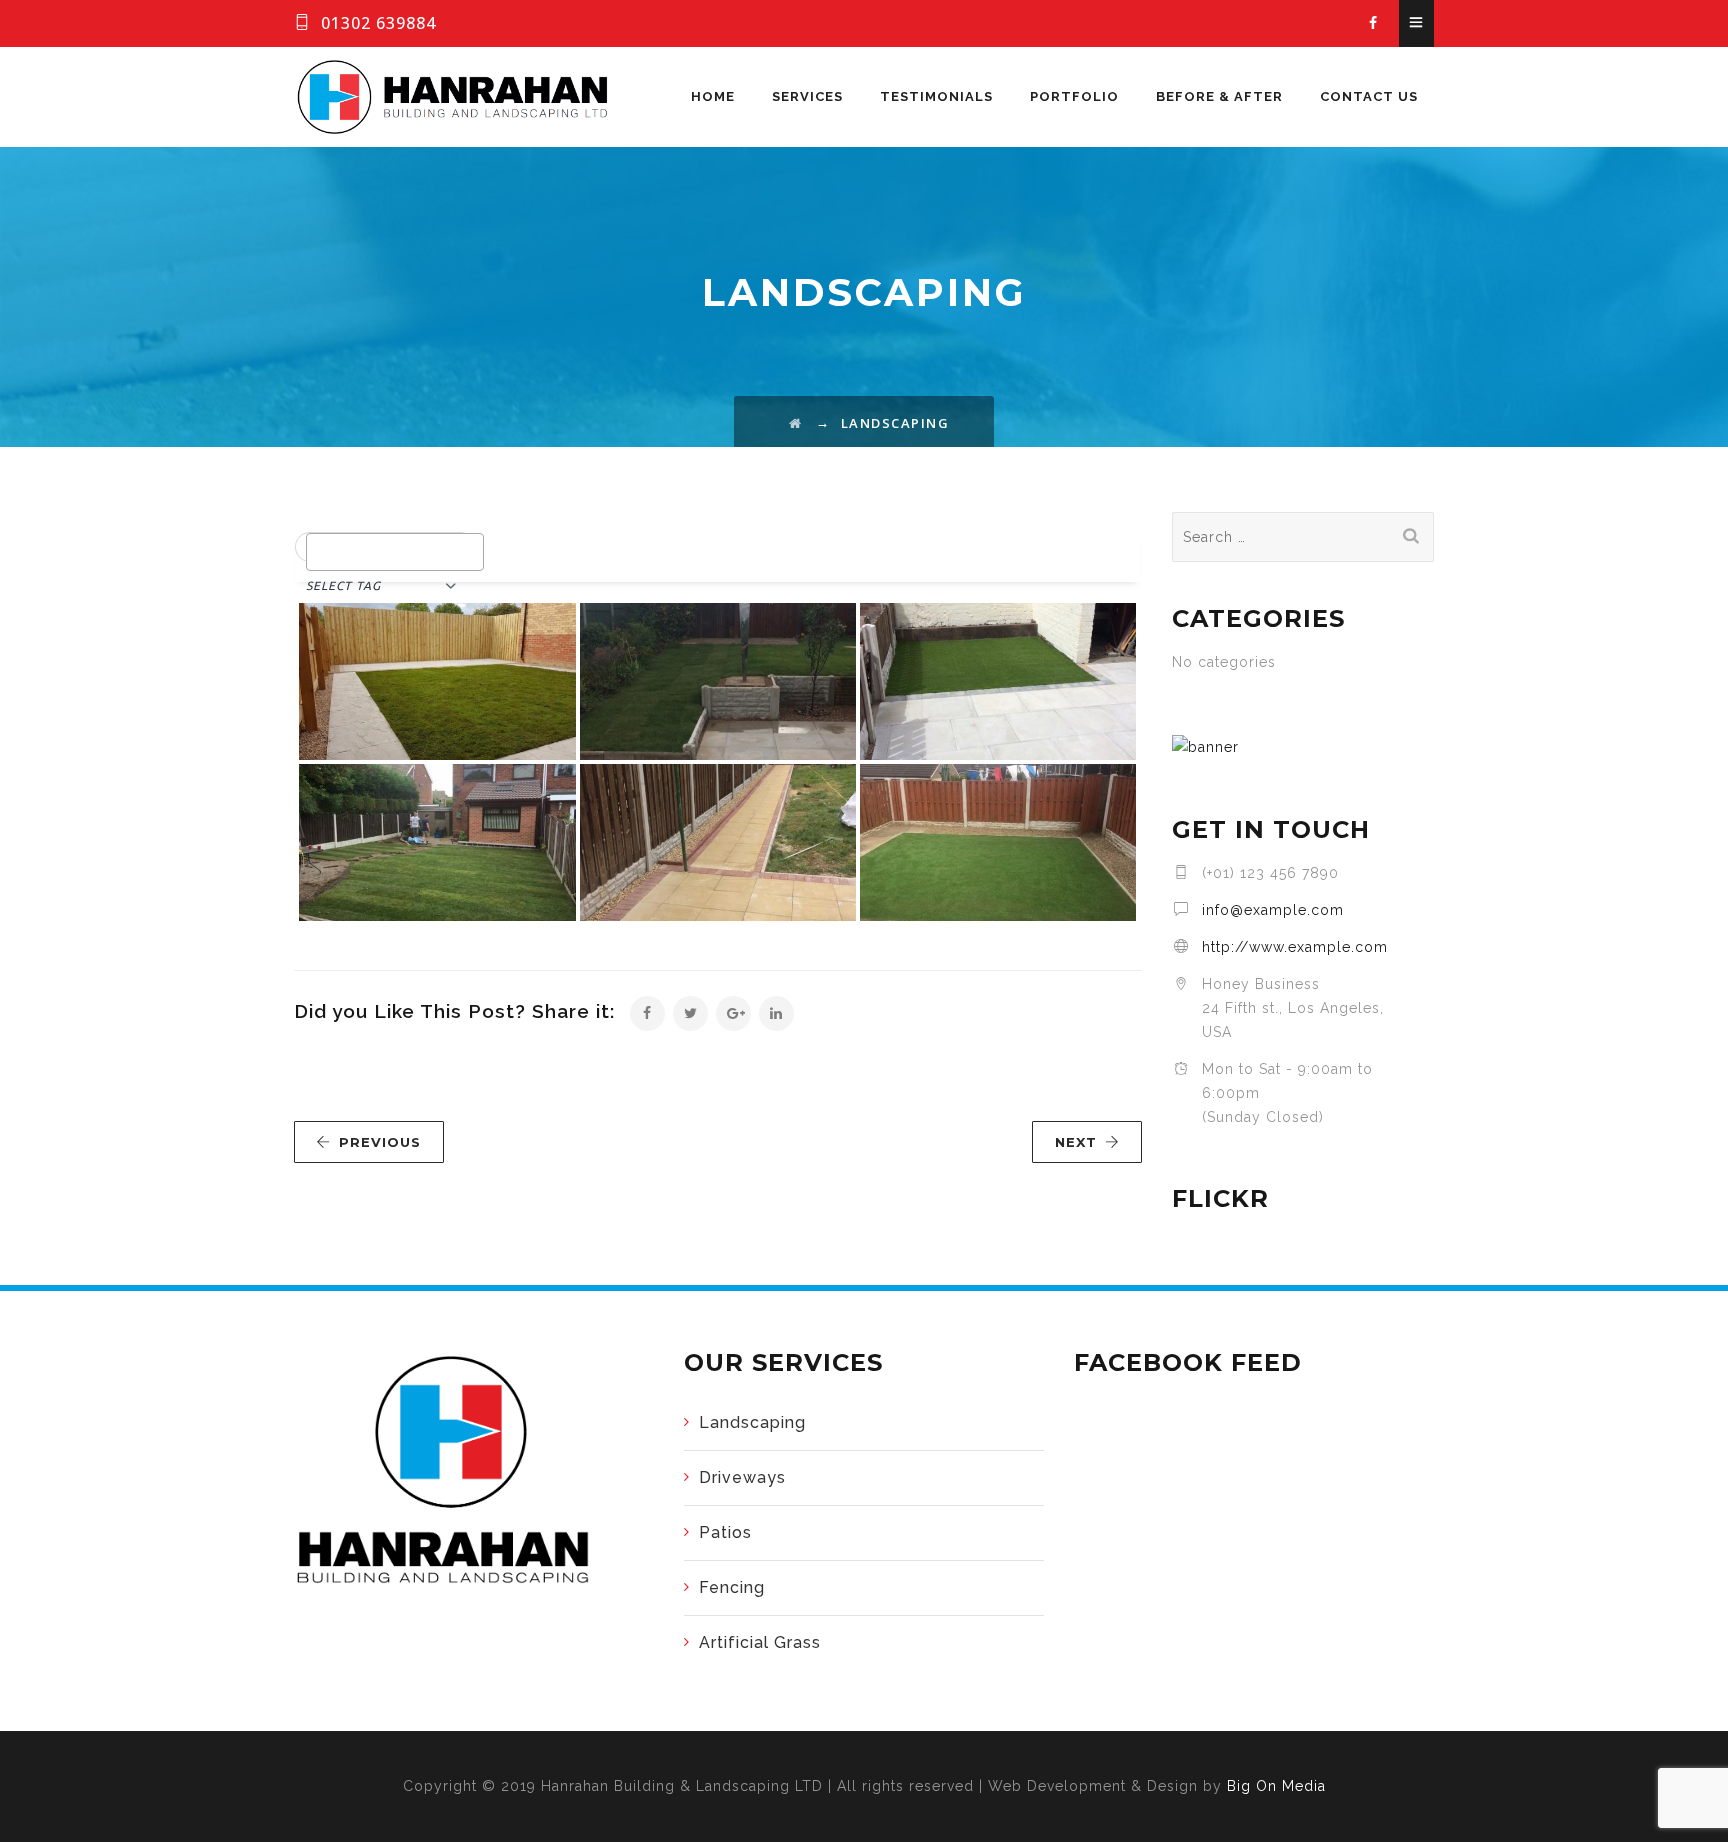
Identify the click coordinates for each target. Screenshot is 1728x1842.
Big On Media (1276, 1786)
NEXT (1076, 1142)
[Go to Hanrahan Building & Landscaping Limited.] (796, 423)
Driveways (742, 1477)
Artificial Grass (760, 1642)
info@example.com (1273, 910)
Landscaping (752, 1422)
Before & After (1219, 96)
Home (713, 96)
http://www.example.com (1295, 947)
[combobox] (395, 552)
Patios (725, 1532)
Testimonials (936, 96)
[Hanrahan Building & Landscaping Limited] (453, 97)
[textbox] (317, 551)
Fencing (732, 1587)
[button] (385, 548)
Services (807, 96)
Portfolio (1074, 96)
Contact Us (1369, 96)
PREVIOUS (380, 1142)
